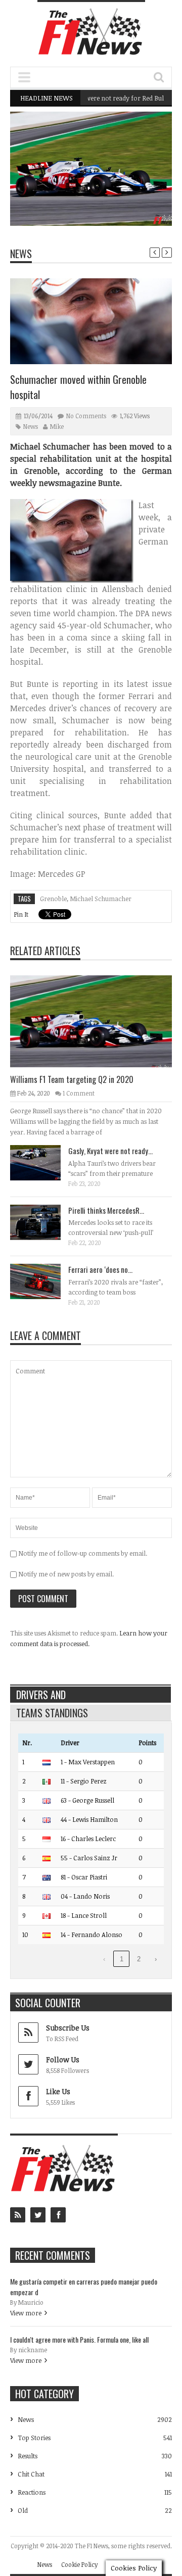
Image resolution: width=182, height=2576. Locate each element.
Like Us (58, 2091)
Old (23, 2510)
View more (26, 2313)
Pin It (21, 914)
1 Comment (79, 1093)
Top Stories (34, 2438)
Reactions (32, 2492)
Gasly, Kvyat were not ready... (110, 1151)
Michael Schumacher (101, 899)
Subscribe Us (68, 2028)
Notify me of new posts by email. (66, 1574)
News (139, 182)
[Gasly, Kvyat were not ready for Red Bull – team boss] (43, 1162)
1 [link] (122, 1959)
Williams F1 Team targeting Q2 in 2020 (106, 200)
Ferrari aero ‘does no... (100, 1269)
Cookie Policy (79, 2564)
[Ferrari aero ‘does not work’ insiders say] (43, 1281)
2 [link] (139, 1959)
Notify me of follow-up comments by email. (83, 1553)
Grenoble (53, 899)
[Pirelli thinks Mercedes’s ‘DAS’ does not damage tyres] (43, 1222)
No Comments (86, 416)
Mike (57, 426)
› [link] (156, 1959)
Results (28, 2456)
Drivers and (41, 1695)
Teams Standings (52, 1713)
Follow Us (63, 2060)
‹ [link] (104, 1959)
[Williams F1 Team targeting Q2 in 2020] (99, 1021)
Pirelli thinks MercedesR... (106, 1210)
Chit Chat (31, 2474)
